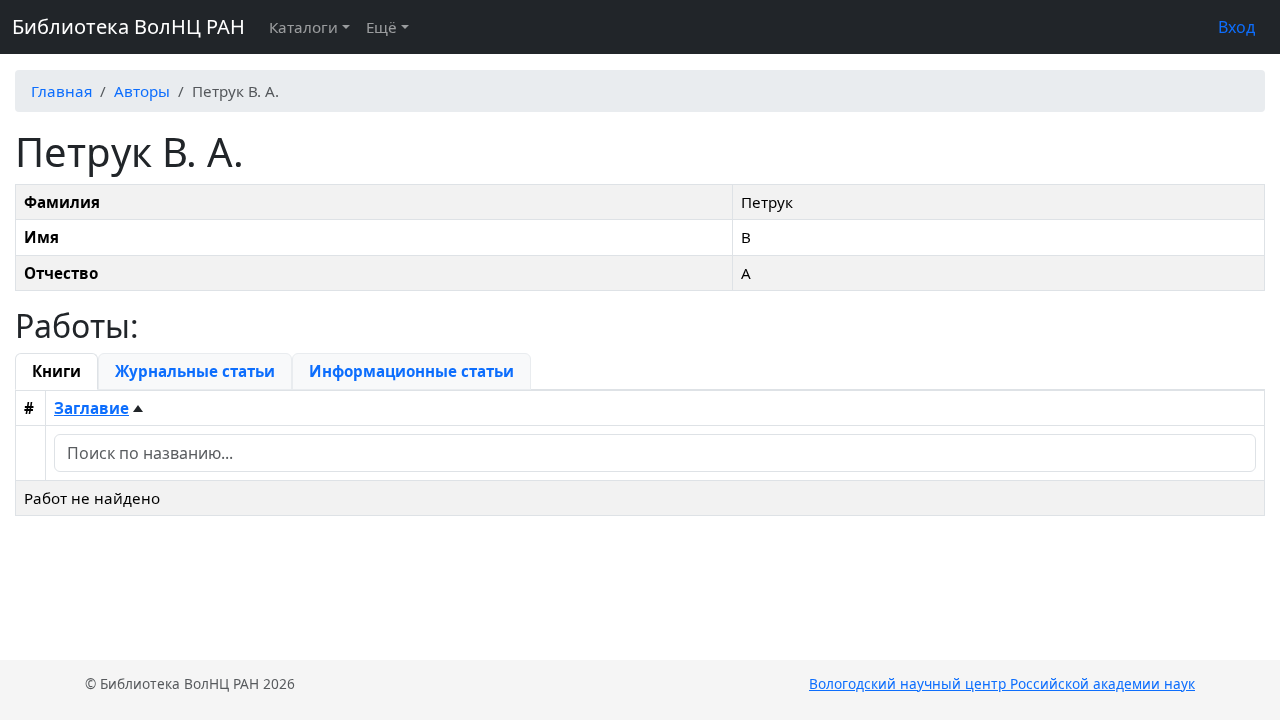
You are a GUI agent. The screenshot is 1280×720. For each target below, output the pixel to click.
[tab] (56, 371)
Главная (61, 91)
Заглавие (91, 408)
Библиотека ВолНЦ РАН (128, 26)
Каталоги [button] (303, 27)
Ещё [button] (381, 27)
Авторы (142, 91)
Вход (1236, 27)
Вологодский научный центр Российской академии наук (1002, 683)
